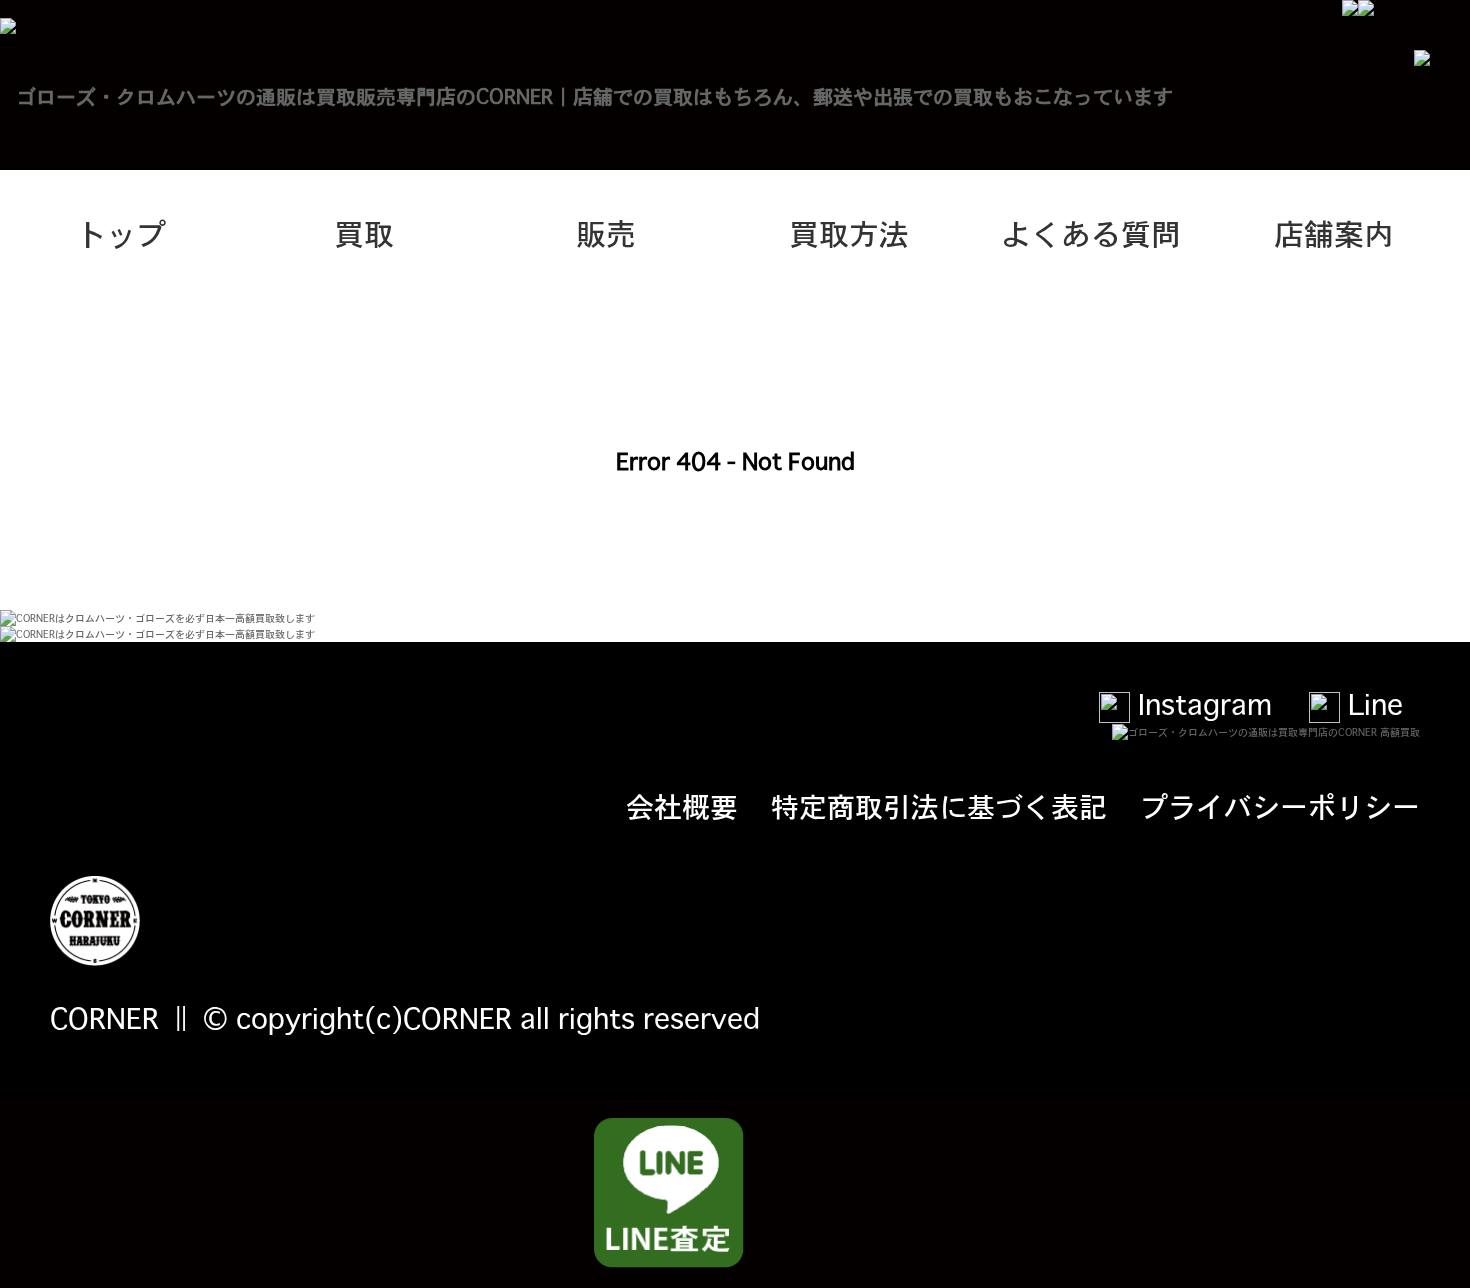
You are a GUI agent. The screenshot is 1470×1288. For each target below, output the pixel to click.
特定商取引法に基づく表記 (939, 805)
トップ (121, 232)
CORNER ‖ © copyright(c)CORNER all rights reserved (405, 1017)
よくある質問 (1091, 232)
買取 (364, 232)
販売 (606, 232)
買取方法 (849, 232)
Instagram (1201, 703)
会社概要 (682, 805)
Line (1371, 703)
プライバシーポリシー (1280, 805)
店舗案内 (1334, 232)
